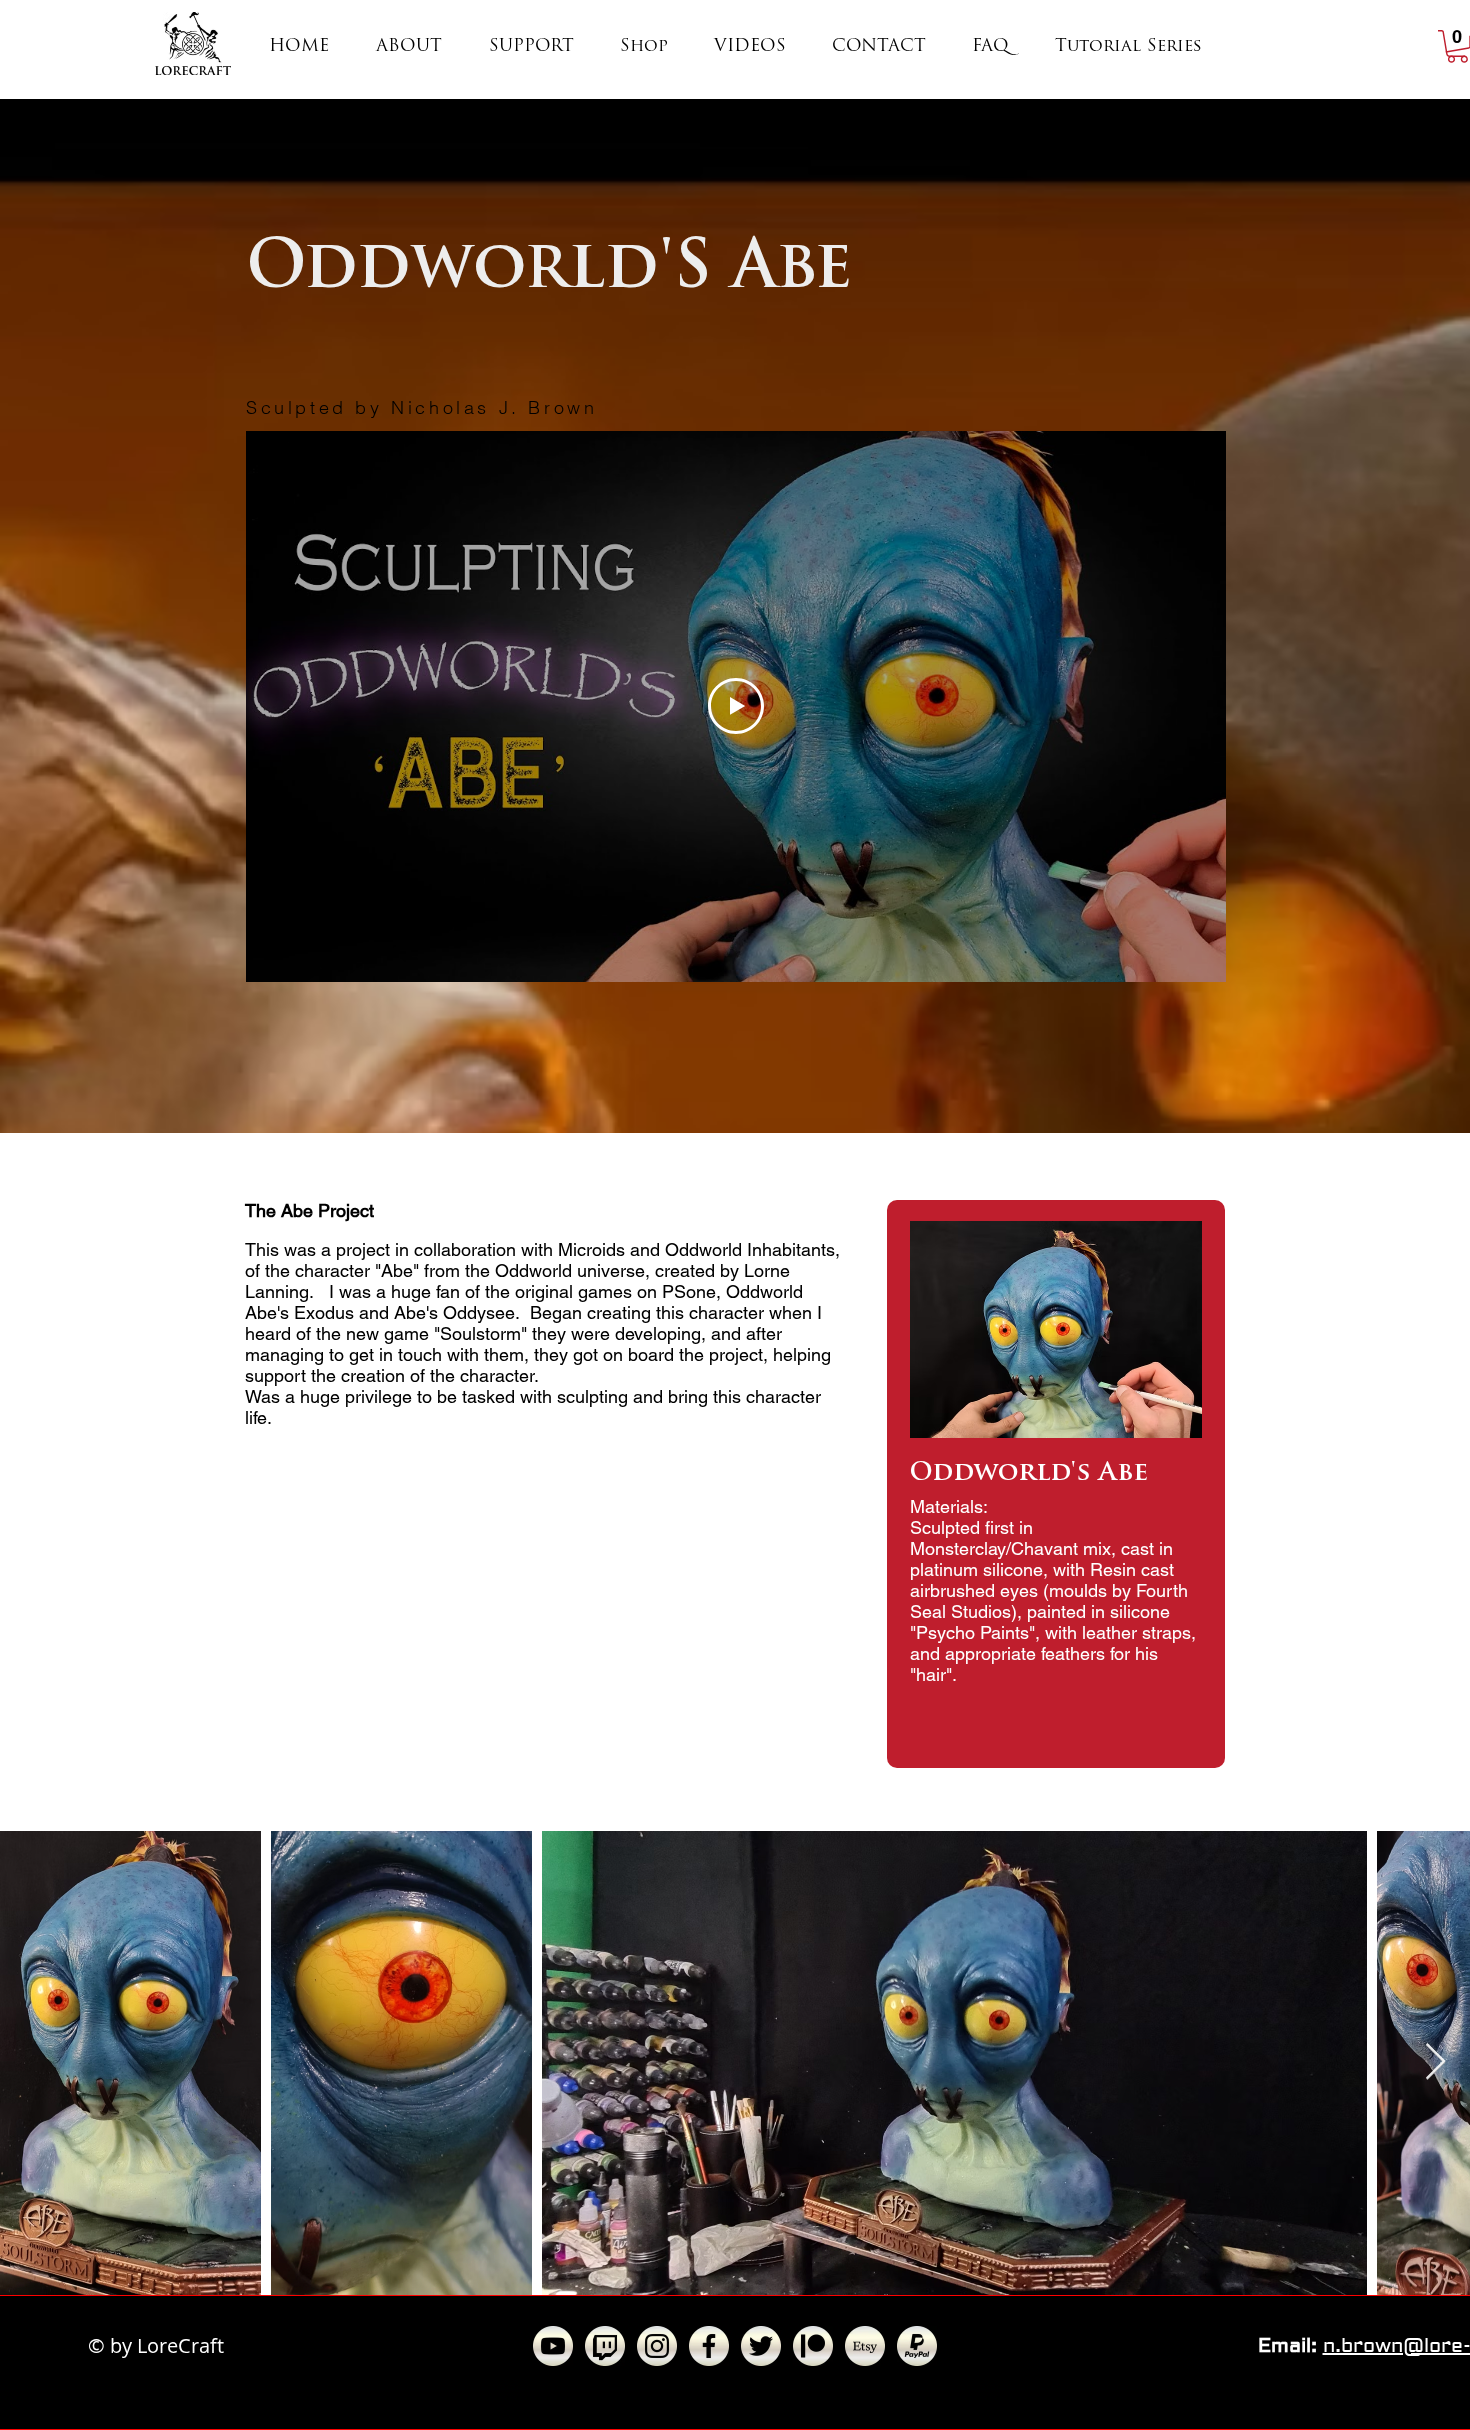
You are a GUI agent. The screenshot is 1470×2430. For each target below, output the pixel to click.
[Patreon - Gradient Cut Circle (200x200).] (813, 2346)
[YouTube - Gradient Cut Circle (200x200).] (553, 2346)
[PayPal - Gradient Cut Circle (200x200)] (917, 2346)
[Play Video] (736, 706)
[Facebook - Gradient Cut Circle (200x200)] (709, 2346)
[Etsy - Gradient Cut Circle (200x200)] (865, 2346)
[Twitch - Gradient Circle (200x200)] (605, 2346)
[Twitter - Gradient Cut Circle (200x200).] (761, 2346)
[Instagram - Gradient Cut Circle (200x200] (657, 2346)
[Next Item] (1435, 2062)
